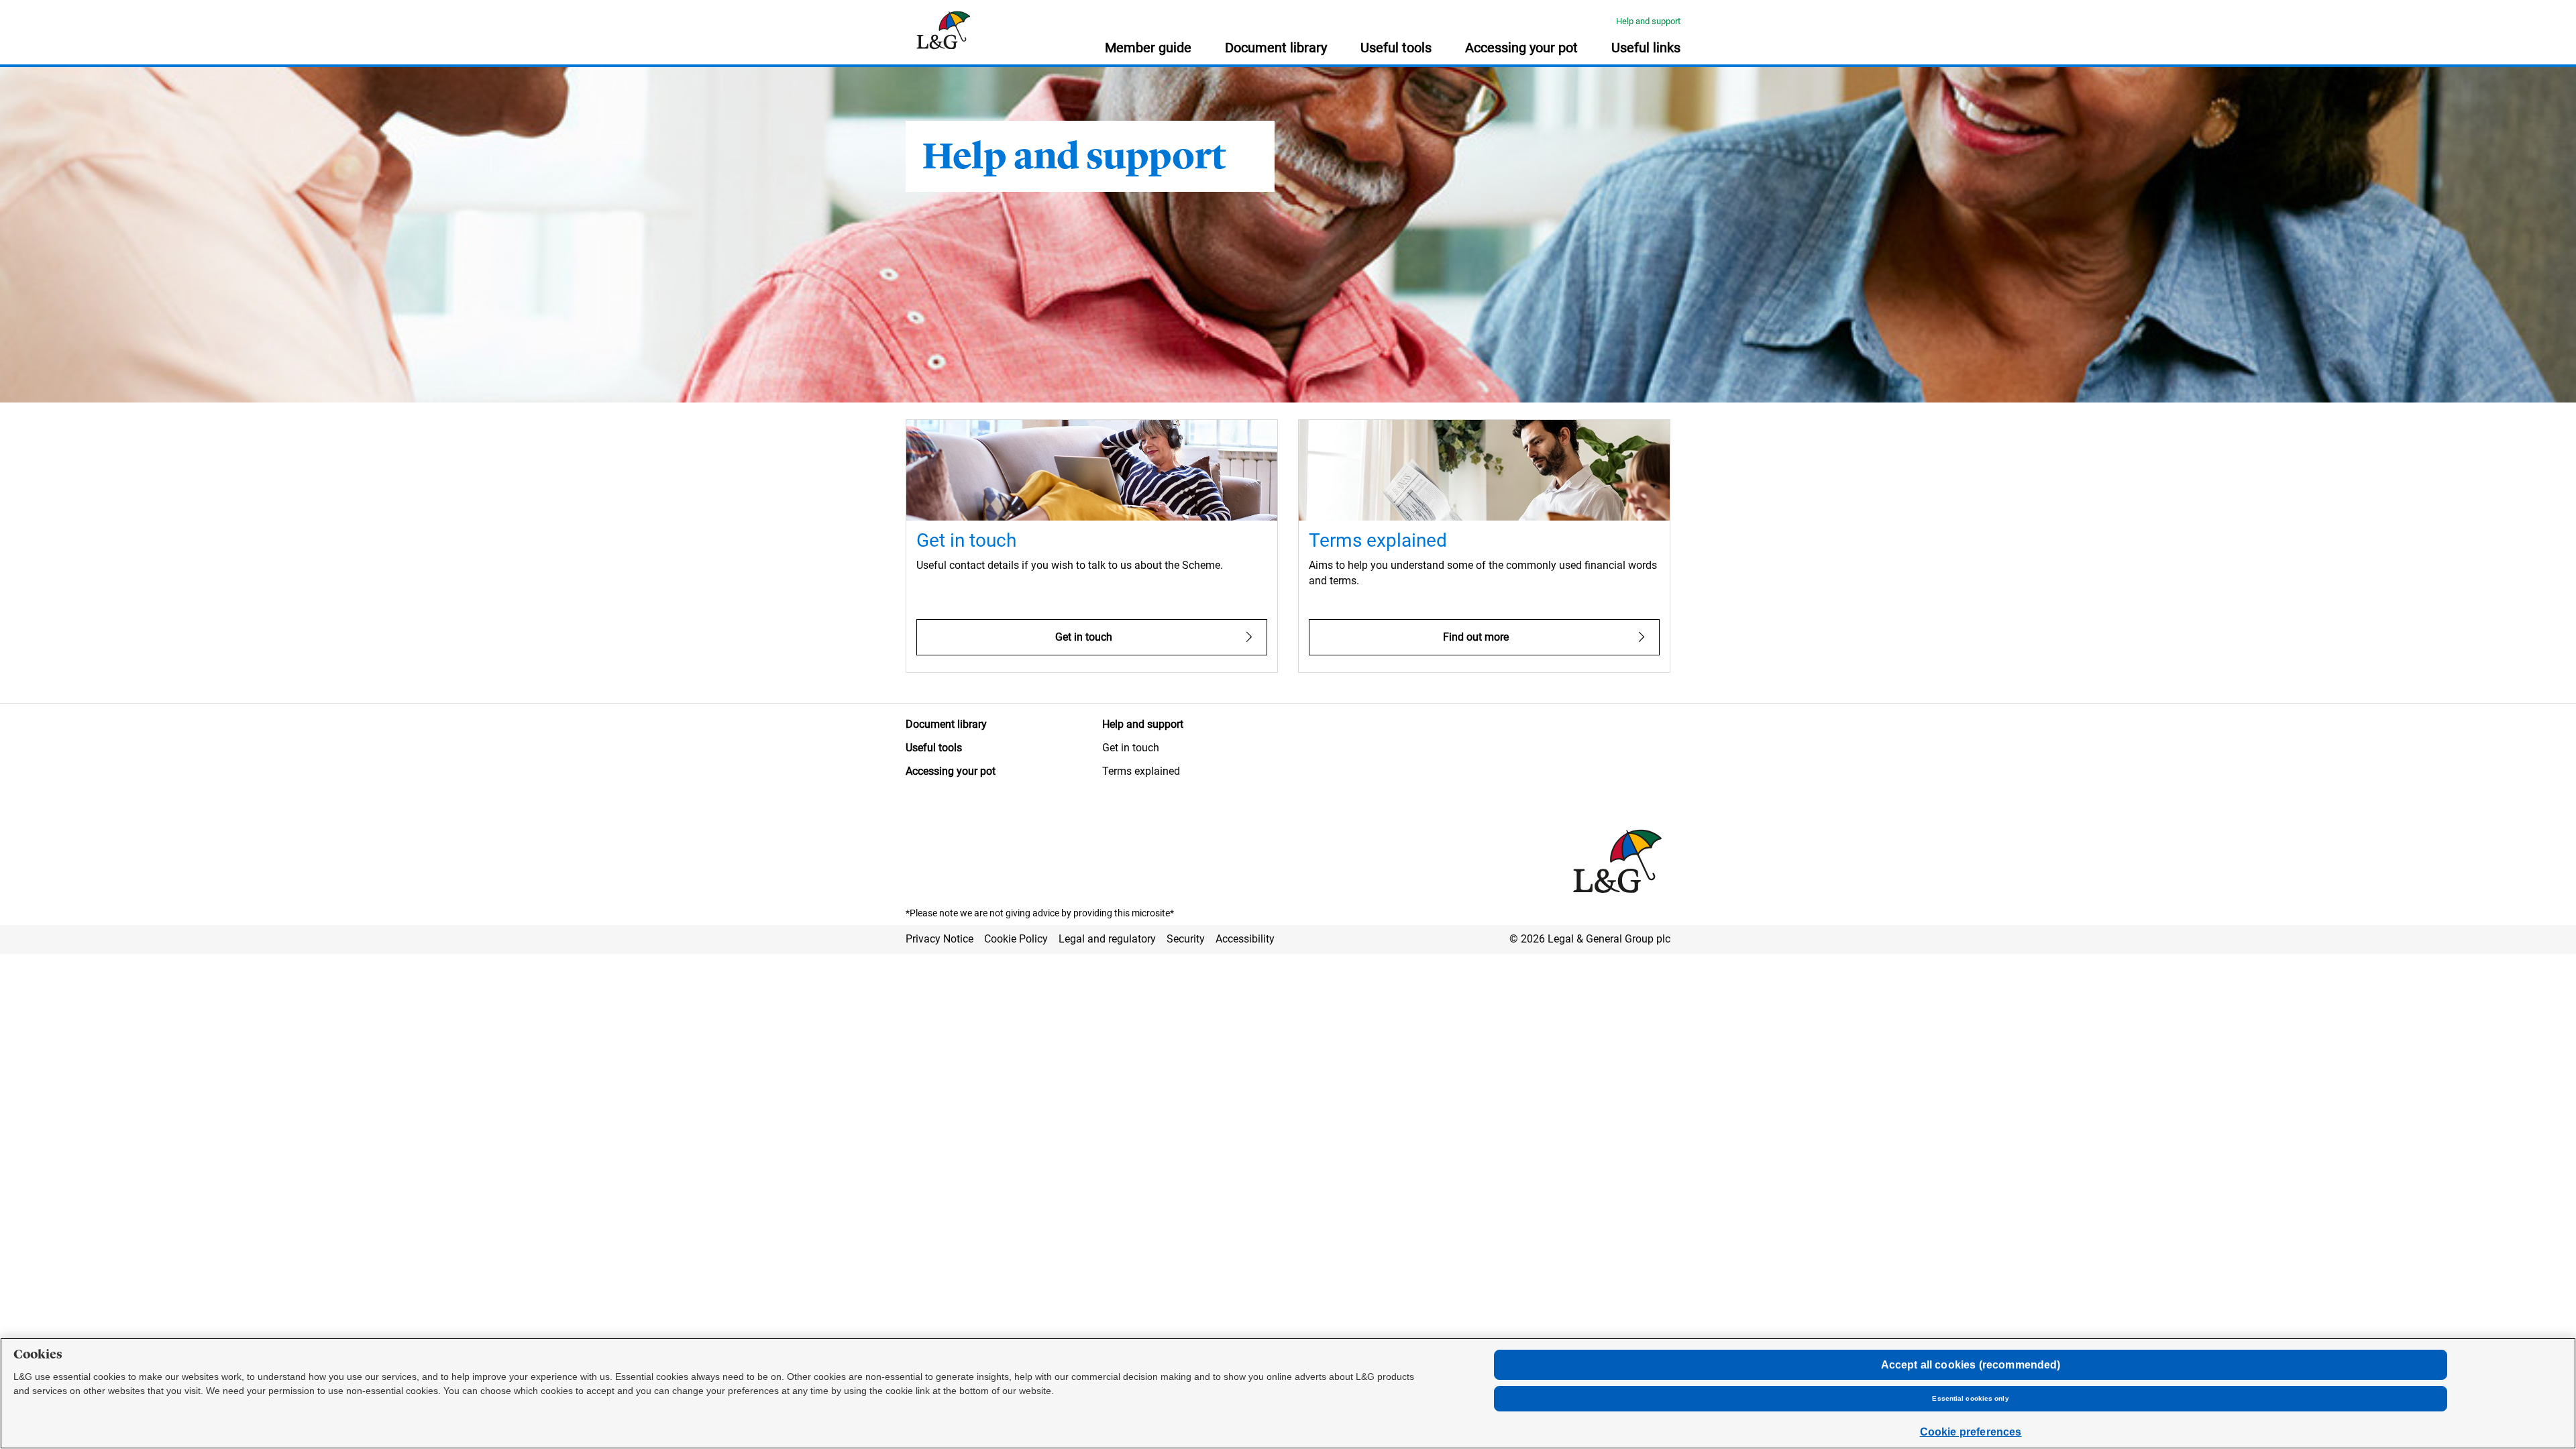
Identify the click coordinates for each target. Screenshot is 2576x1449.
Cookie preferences (1971, 1432)
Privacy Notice (940, 939)
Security (1186, 939)
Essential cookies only (1970, 1398)
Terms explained (1141, 771)
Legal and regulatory (1107, 939)
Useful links (1646, 48)
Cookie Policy (1016, 939)
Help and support (1648, 21)
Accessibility (1245, 939)
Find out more (1476, 637)
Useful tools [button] (1396, 48)
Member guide (1148, 48)
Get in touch (1084, 637)
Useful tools (934, 748)
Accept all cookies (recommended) (1971, 1365)
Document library (1276, 48)
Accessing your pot (1521, 48)
